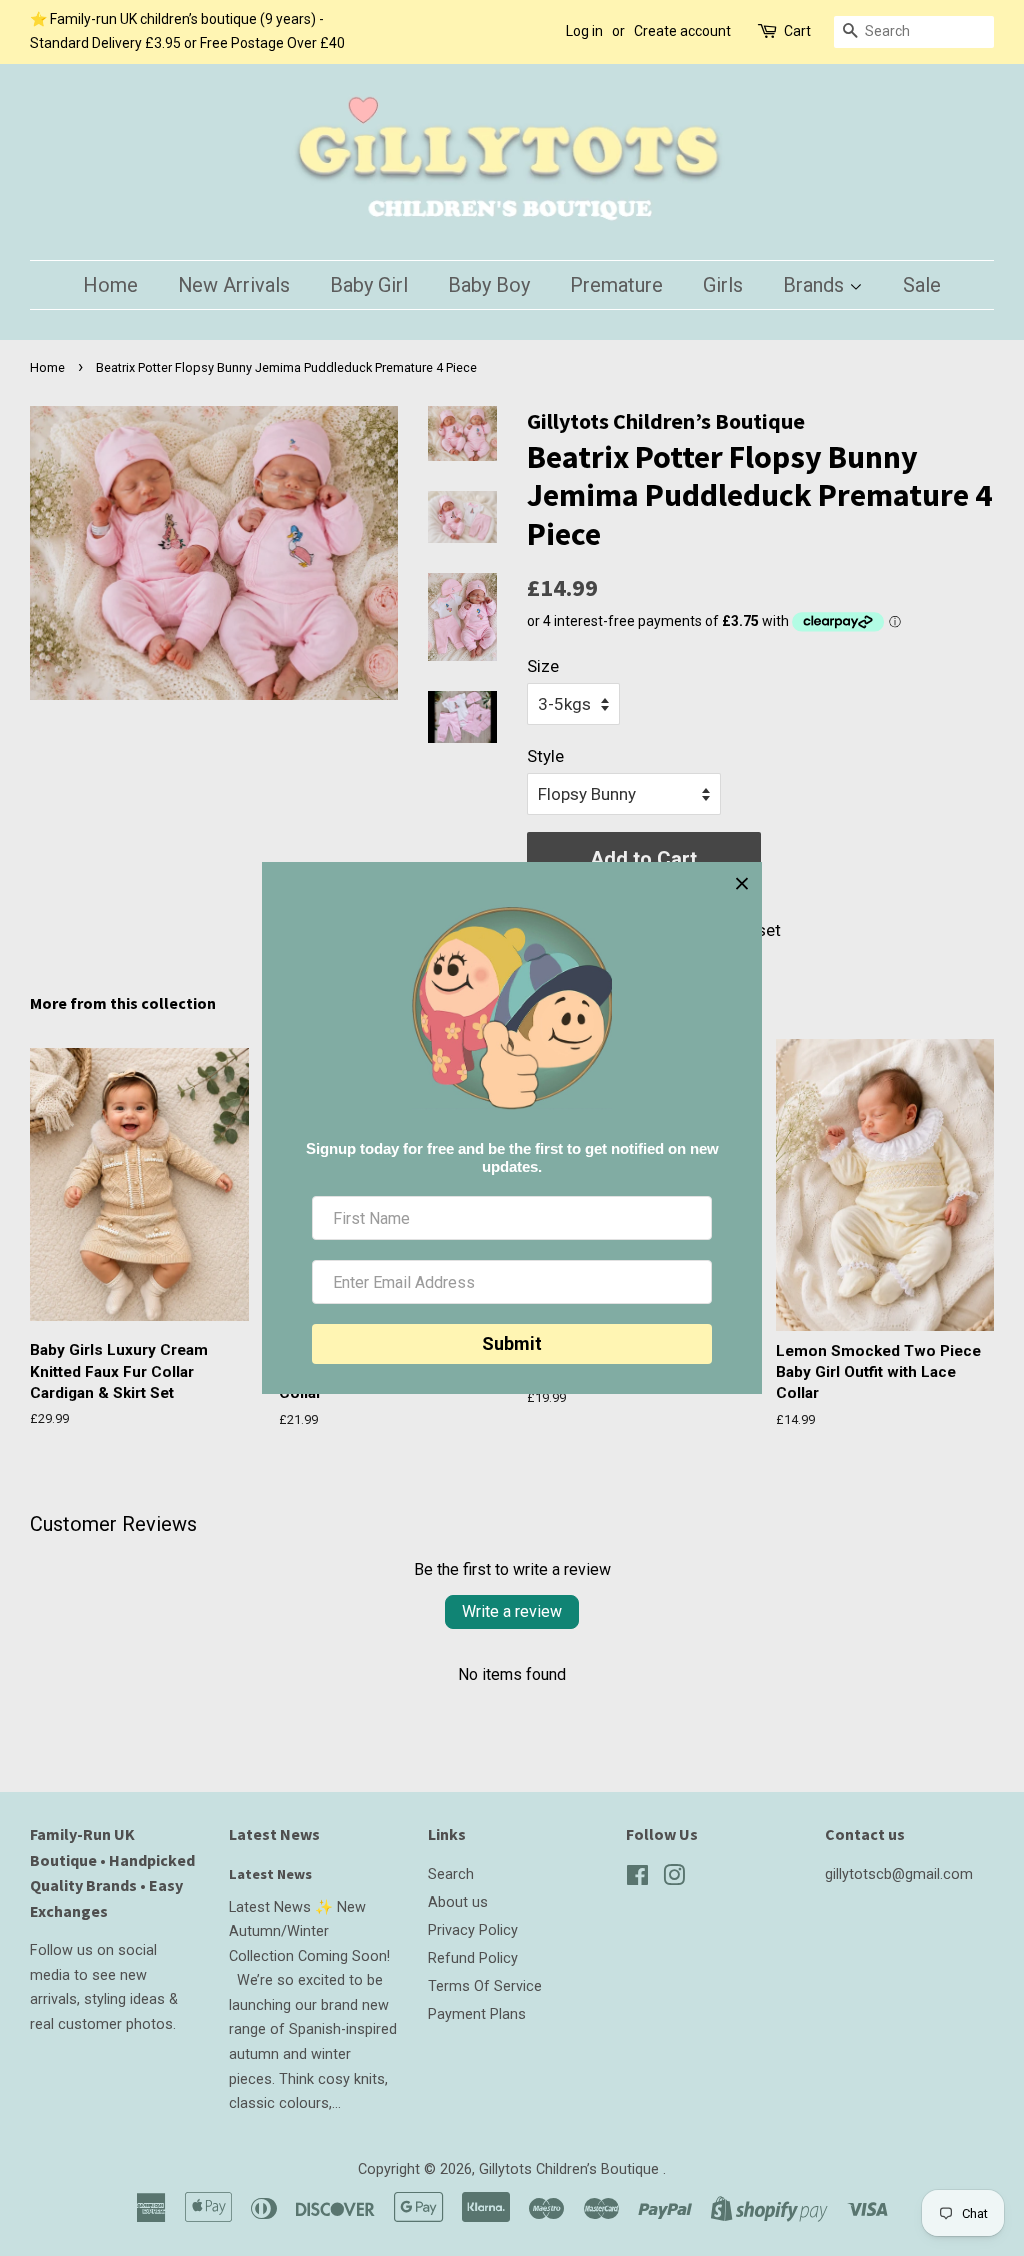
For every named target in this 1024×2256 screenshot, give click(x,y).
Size (543, 666)
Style (545, 756)
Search (451, 1874)
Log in (584, 31)
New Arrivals (234, 285)
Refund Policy (473, 1958)
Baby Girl (369, 285)
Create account (682, 31)
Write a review (512, 1611)
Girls (723, 285)
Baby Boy (489, 285)
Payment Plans (477, 2014)
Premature (616, 285)
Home (110, 285)
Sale (922, 285)
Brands (816, 285)
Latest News (274, 1834)
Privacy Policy (473, 1930)
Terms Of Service (485, 1986)
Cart (797, 31)
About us (458, 1902)
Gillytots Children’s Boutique (571, 2169)
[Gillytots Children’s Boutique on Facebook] (637, 1879)
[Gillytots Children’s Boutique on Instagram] (674, 1879)
